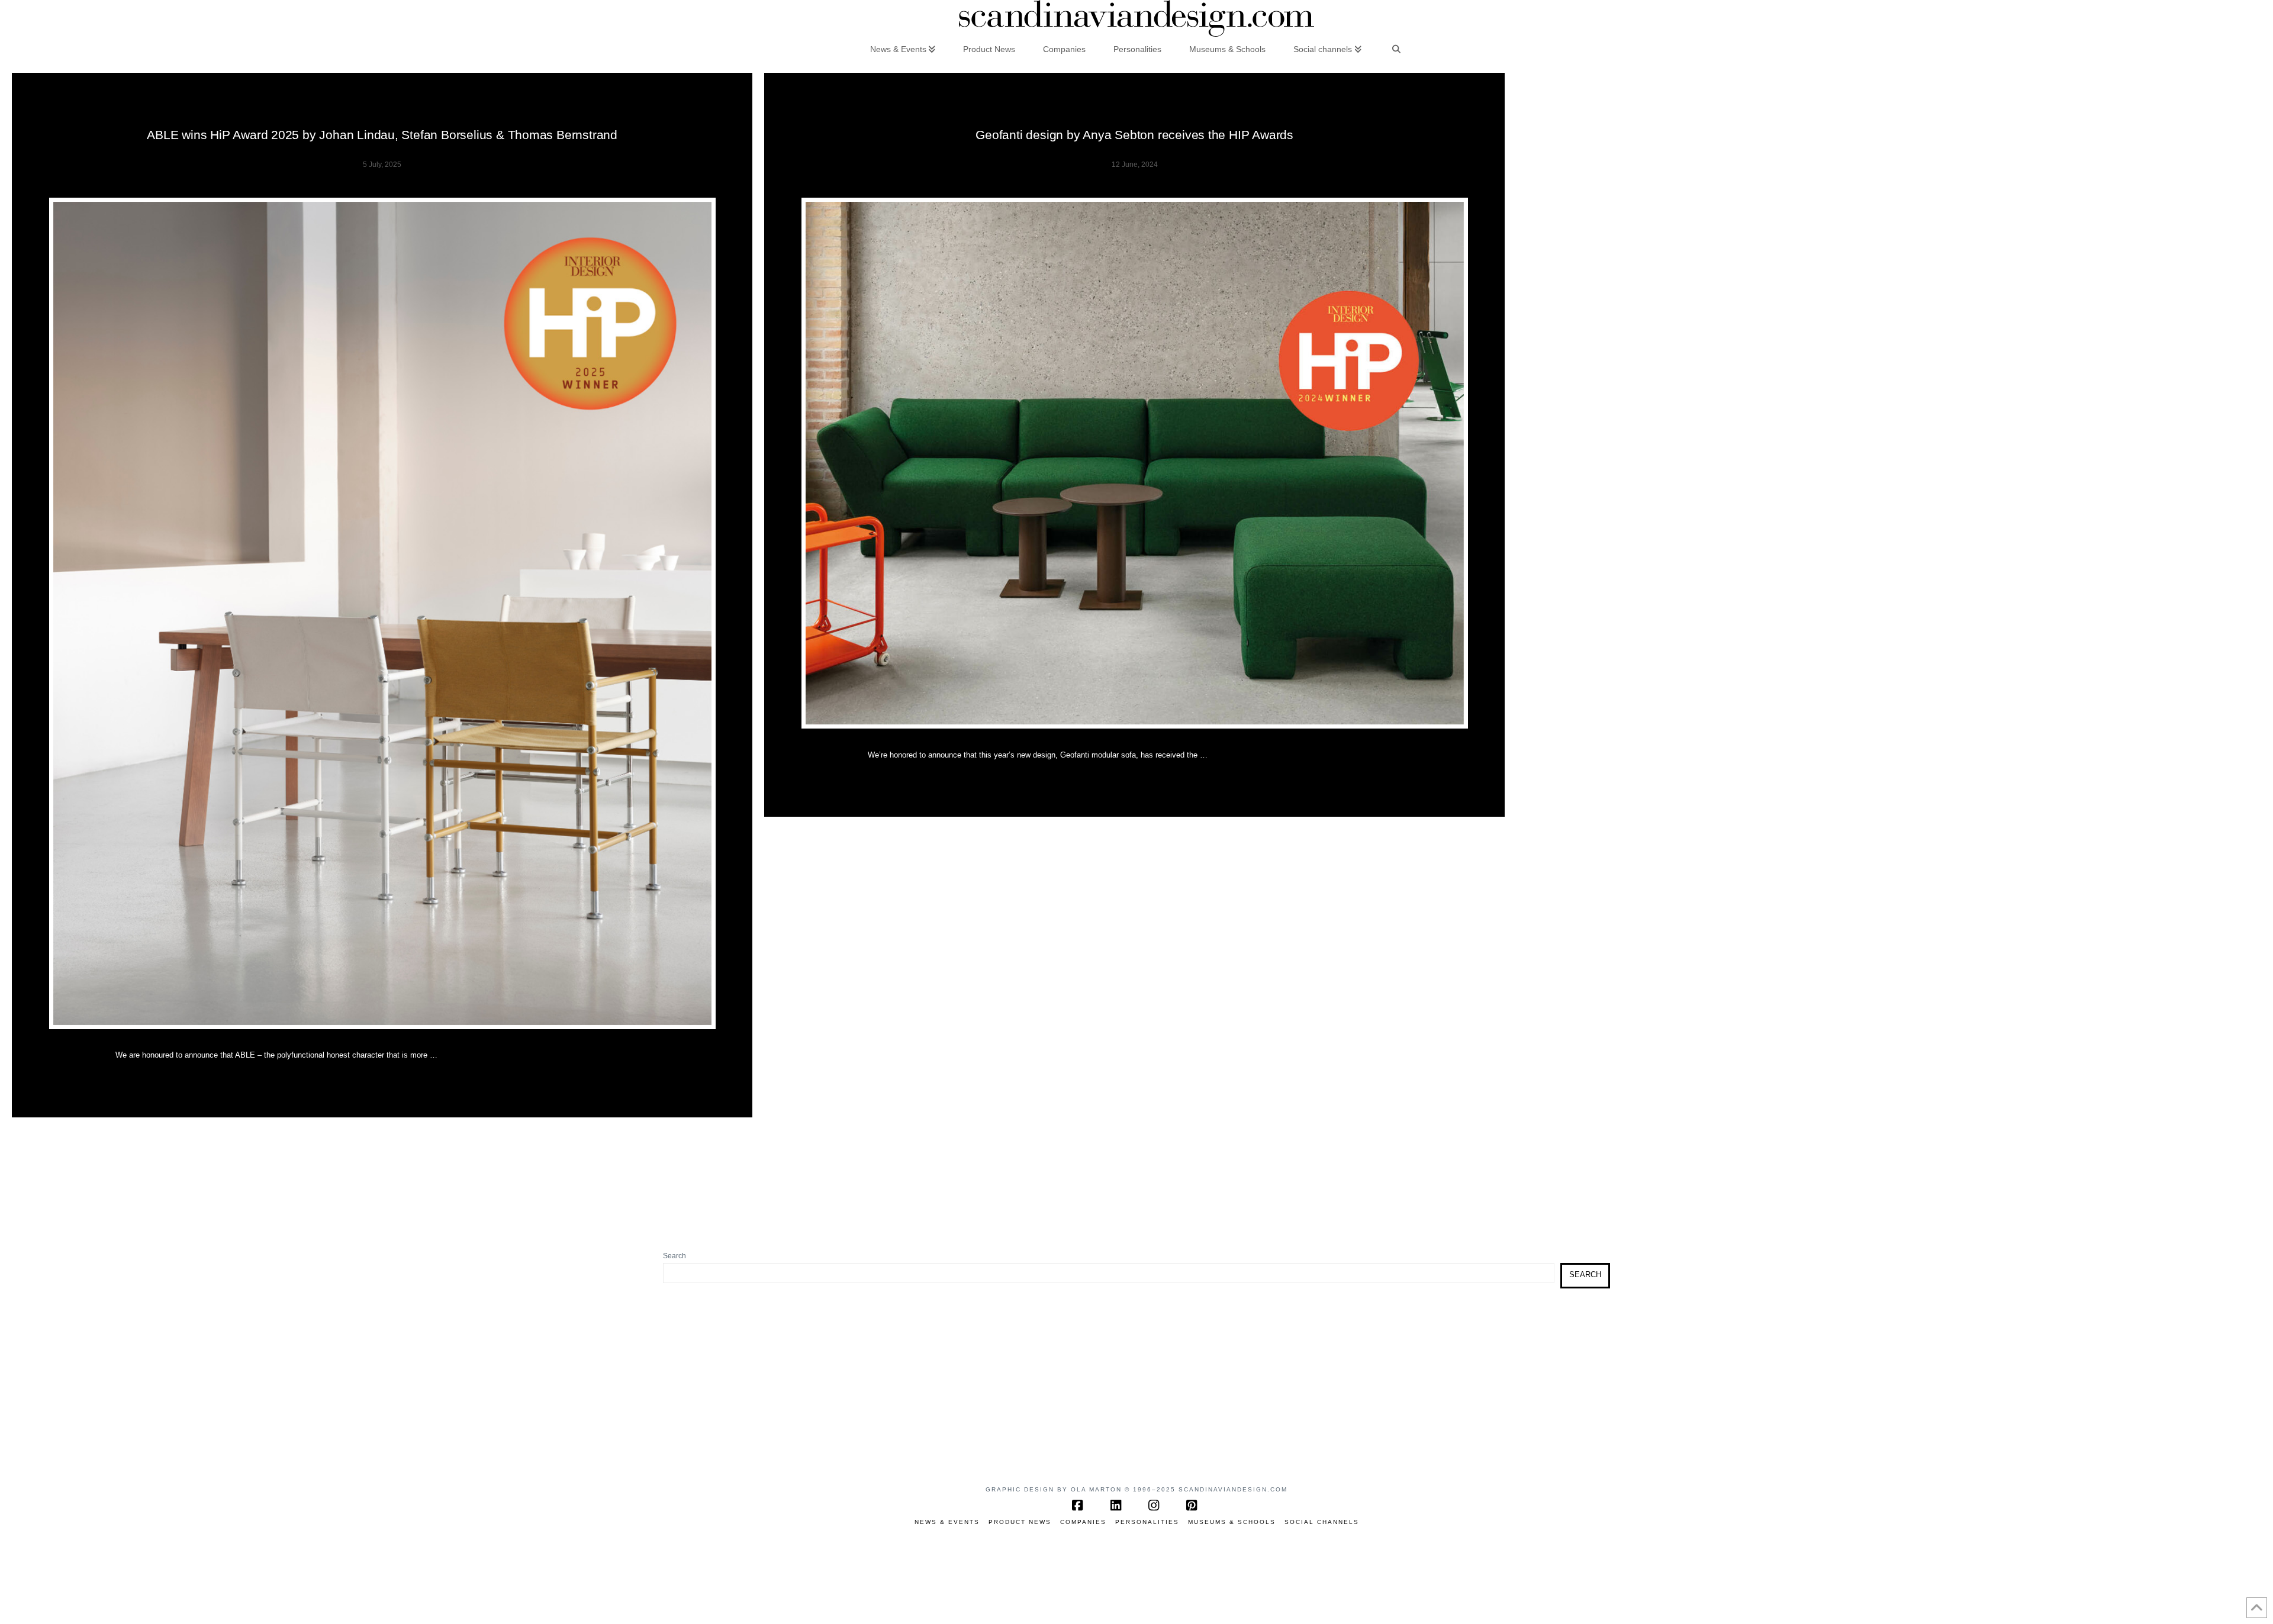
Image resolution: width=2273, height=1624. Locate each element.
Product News (1020, 1522)
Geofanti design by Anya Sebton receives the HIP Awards (1134, 135)
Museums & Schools (1232, 1522)
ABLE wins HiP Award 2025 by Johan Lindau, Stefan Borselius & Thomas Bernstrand (382, 135)
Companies (1083, 1522)
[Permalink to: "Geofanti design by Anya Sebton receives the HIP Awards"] (1135, 463)
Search (675, 1256)
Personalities (1147, 1522)
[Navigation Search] (1396, 49)
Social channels (1322, 1522)
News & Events (947, 1522)
